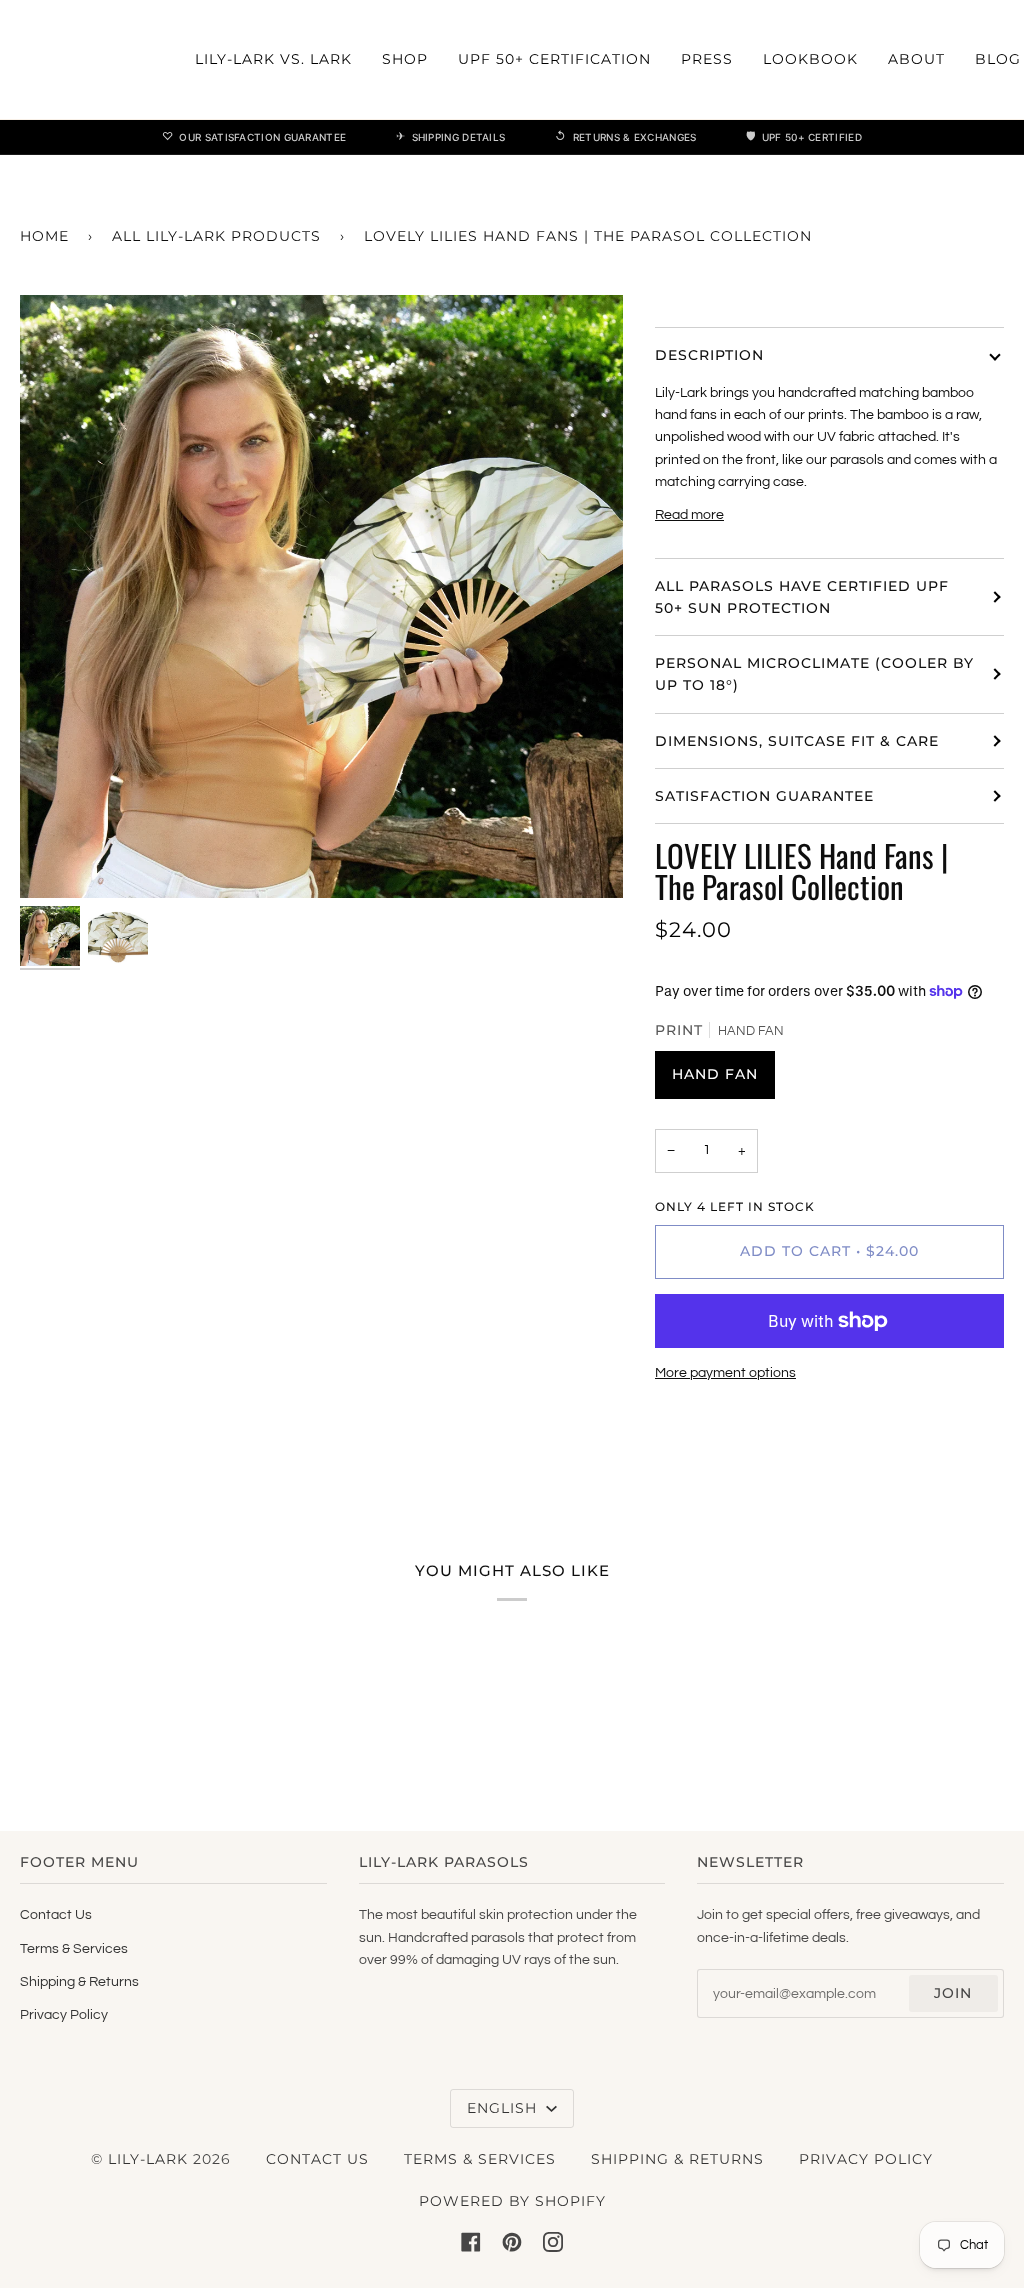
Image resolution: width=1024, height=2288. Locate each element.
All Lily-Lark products (216, 236)
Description (709, 355)
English (504, 2108)
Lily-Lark (148, 2159)
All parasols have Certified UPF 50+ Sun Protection (802, 597)
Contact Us (56, 1915)
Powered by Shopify (512, 2201)
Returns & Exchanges (625, 136)
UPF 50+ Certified (803, 136)
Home (44, 236)
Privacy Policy (64, 2015)
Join (953, 1993)
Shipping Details (450, 136)
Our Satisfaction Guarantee (254, 136)
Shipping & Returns (79, 1982)
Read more (689, 515)
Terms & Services (74, 1949)
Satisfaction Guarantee (764, 796)
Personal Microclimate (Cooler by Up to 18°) (814, 674)
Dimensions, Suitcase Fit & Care (797, 741)
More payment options (725, 1373)
